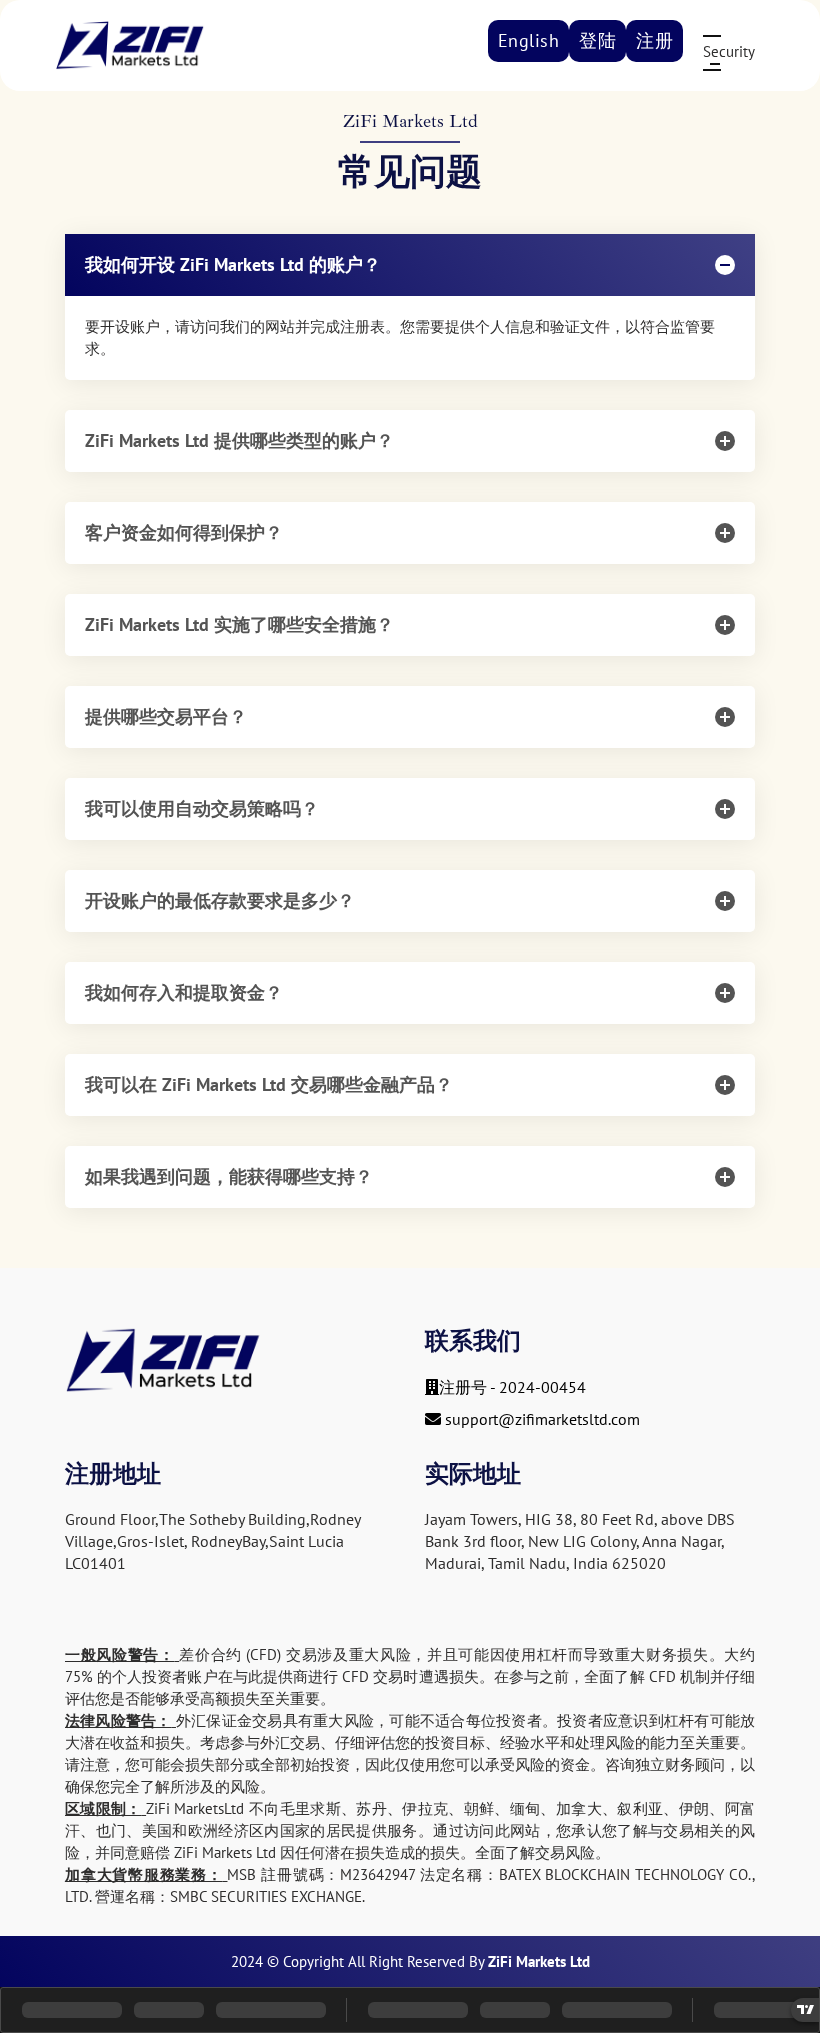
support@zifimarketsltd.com (542, 1419)
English (529, 40)
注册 (654, 40)
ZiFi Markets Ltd (539, 1961)
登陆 (597, 40)
